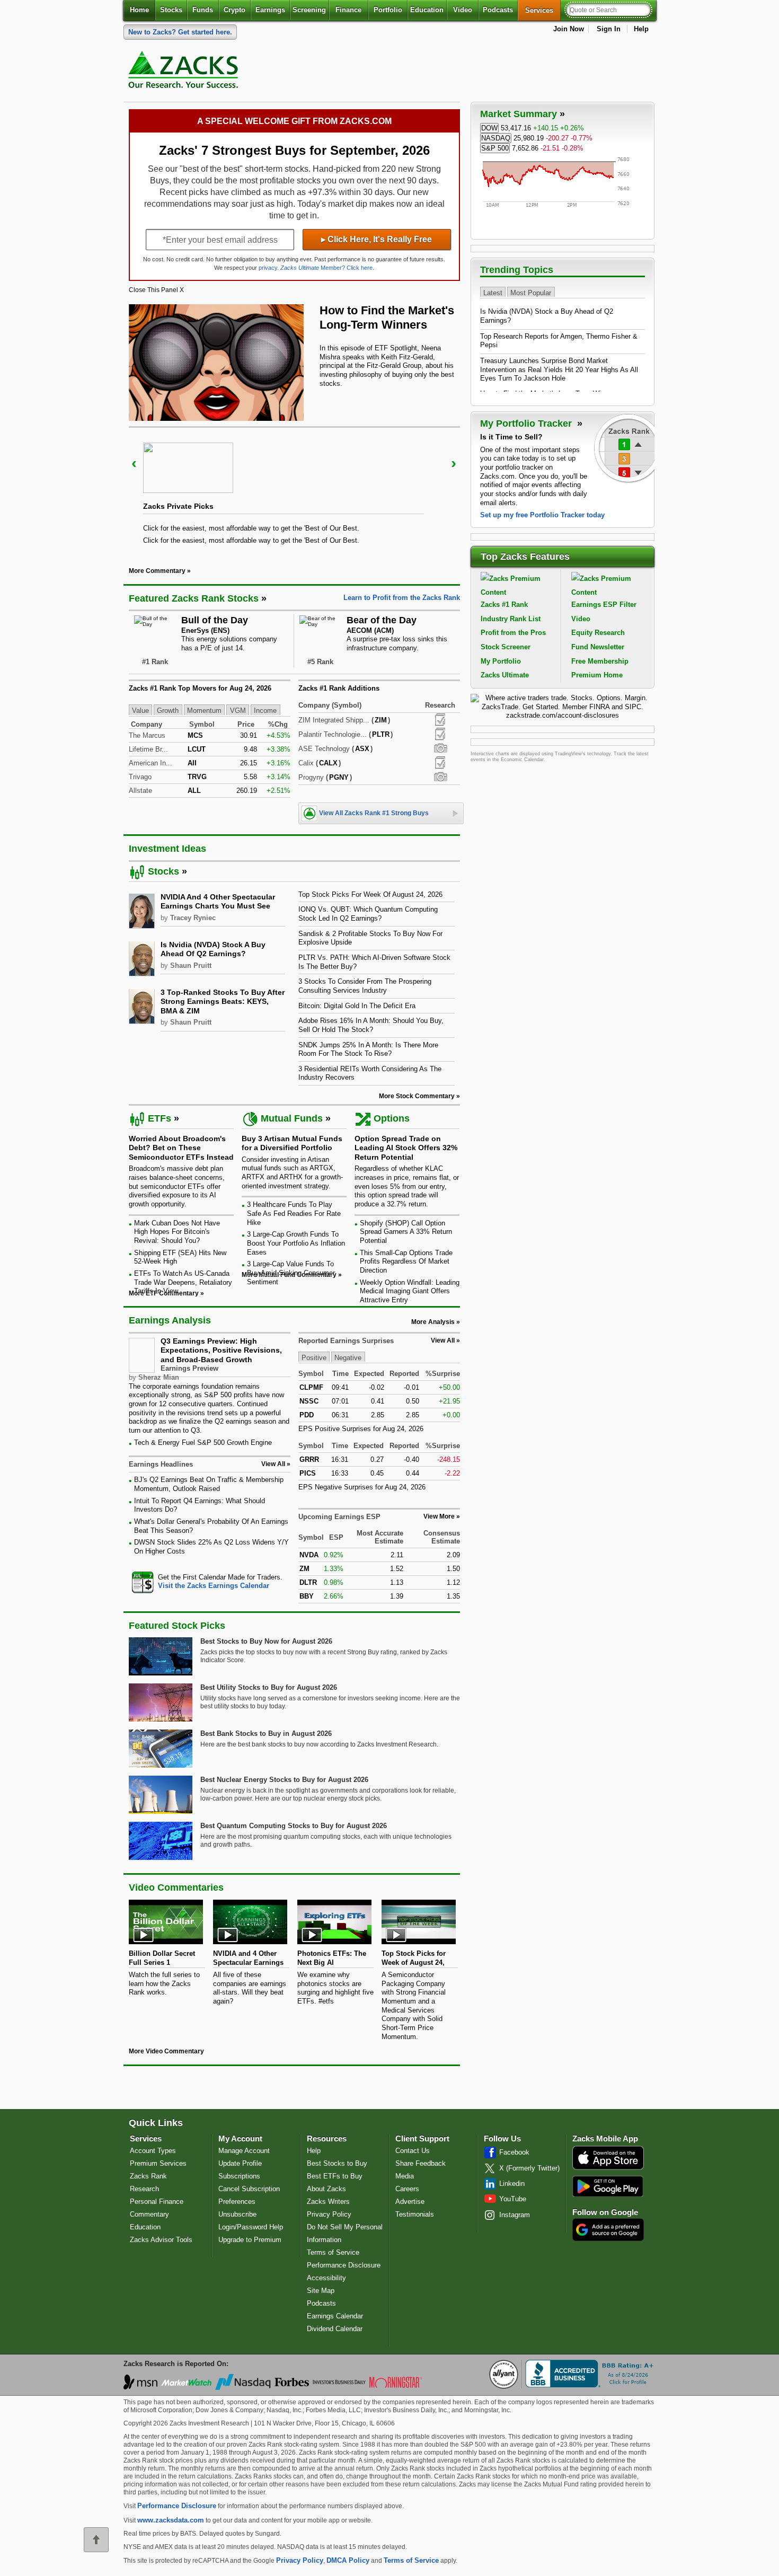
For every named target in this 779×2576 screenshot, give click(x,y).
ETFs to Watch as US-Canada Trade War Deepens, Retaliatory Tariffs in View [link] (183, 1282)
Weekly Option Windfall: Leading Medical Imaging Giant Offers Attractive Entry (410, 1291)
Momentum (204, 711)
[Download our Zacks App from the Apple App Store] (608, 2169)
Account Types (153, 2151)
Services (543, 10)
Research (144, 2189)
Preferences (237, 2202)
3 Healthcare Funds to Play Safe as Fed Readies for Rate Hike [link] (294, 1213)
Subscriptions (239, 2176)
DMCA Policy (348, 2560)
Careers (407, 2189)
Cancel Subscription (249, 2189)
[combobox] (210, 1582)
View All (443, 1340)
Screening (309, 10)
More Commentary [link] (157, 571)
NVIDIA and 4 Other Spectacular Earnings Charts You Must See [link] (218, 902)
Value (140, 711)
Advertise (410, 2202)
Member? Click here (326, 268)
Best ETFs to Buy (335, 2176)
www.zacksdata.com (171, 2520)
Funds (203, 10)
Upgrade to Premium (250, 2240)
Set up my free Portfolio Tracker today (542, 515)
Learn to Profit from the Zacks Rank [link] (402, 598)
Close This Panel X (156, 290)
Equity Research (598, 633)
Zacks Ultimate (505, 675)
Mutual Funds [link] (292, 1118)
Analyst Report (440, 720)
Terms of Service (333, 2252)
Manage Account (244, 2151)
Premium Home (597, 675)
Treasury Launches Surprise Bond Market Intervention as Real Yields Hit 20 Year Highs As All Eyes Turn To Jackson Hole (559, 369)
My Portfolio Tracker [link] (527, 424)
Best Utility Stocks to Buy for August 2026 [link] (269, 1687)
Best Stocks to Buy (337, 2163)
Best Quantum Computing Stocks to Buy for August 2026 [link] (294, 1826)
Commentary (149, 2214)
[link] (185, 72)
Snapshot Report (440, 748)
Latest (493, 292)
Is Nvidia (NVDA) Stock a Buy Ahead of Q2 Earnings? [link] (213, 949)
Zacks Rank (148, 2176)
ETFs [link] (160, 1118)
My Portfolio (501, 661)
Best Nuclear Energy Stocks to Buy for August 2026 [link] (284, 1780)
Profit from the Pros (513, 633)
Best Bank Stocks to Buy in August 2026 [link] (266, 1733)
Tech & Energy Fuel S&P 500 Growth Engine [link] (203, 1443)
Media (405, 2176)
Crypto (234, 10)
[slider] (294, 489)
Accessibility (326, 2278)
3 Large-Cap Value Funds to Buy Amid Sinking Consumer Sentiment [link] (291, 1273)
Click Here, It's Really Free (377, 239)
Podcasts (498, 10)
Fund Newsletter (598, 647)
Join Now (569, 29)
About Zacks (326, 2189)
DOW (489, 128)
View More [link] (439, 1516)
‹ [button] (134, 463)
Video (463, 10)
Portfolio (388, 10)
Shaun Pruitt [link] (191, 965)
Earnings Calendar (335, 2316)
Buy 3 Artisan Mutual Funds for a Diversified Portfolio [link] (292, 1143)
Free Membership (600, 661)
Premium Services (158, 2163)
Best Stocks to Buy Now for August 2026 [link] (266, 1641)
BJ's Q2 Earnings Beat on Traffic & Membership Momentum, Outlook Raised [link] (209, 1484)
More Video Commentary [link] (166, 2051)
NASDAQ (496, 138)
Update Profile (240, 2163)
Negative (348, 1357)
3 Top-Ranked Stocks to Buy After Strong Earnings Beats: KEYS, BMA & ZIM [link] (223, 1002)
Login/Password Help (251, 2227)
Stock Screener (506, 647)
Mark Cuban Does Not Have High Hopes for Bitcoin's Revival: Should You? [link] (177, 1232)
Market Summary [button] (519, 114)
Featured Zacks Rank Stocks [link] (194, 598)
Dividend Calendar (335, 2329)
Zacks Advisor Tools (161, 2240)
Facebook (514, 2152)
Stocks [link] (163, 871)
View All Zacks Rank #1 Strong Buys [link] (374, 813)
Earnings (270, 10)
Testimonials (415, 2214)
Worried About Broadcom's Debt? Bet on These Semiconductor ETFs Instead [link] (181, 1148)
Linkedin (512, 2184)
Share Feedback (421, 2163)
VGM (238, 711)
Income (265, 711)
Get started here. (180, 32)
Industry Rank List (511, 619)
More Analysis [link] (433, 1322)
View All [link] (273, 1464)
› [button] (454, 463)
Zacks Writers (328, 2202)
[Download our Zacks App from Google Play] (608, 2186)
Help (641, 29)
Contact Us (413, 2151)
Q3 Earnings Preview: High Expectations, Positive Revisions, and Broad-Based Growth (221, 1350)
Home (139, 10)
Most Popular (531, 292)
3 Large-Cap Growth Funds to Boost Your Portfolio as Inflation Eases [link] (296, 1243)
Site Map (321, 2291)
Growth (168, 711)
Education (427, 10)
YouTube (513, 2199)
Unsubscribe (237, 2214)
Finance (348, 10)
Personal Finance (157, 2202)
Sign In (609, 29)
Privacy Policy (329, 2214)
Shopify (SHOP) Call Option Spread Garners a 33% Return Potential (406, 1232)
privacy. (269, 268)
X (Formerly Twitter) (529, 2168)
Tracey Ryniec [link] (193, 918)
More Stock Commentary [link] (417, 1096)
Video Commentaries (176, 1887)
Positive (314, 1357)
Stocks (171, 10)
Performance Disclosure (344, 2265)
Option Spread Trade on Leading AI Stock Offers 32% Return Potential (406, 1148)
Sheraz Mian (159, 1377)
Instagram (515, 2215)
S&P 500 (495, 148)
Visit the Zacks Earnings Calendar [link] (214, 1586)
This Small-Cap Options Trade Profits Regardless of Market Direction (406, 1261)
